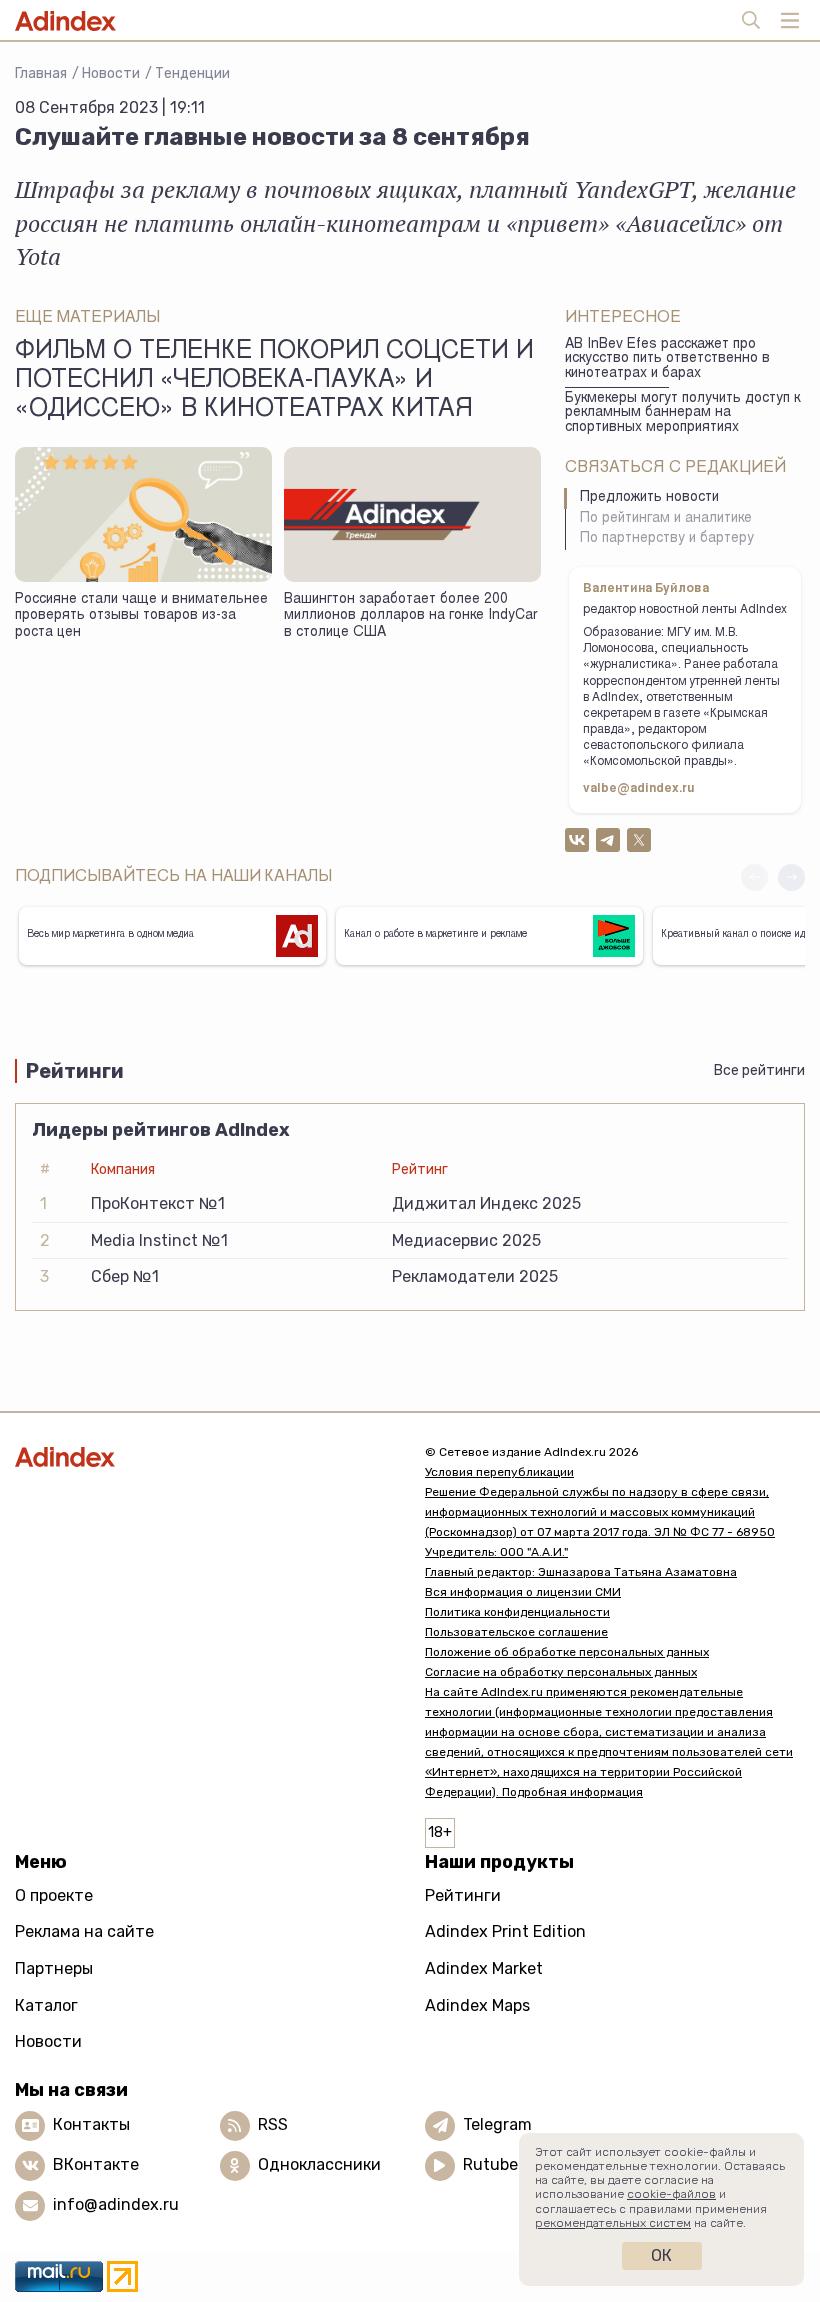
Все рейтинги (759, 1070)
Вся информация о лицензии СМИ (523, 1592)
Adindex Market (484, 1968)
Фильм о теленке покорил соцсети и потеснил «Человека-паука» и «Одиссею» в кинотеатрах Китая (274, 382)
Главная (41, 73)
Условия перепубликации (499, 1472)
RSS (273, 2124)
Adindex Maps (477, 2005)
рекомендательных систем (613, 2223)
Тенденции (192, 73)
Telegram (497, 2124)
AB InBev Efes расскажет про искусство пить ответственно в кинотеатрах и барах (667, 359)
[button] (791, 877)
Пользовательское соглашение (516, 1632)
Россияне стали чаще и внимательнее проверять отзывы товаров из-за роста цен (141, 616)
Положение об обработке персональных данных (567, 1652)
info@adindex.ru (116, 2204)
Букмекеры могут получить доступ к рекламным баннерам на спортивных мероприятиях (682, 413)
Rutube (490, 2164)
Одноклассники (319, 2164)
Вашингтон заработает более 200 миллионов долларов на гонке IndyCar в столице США (411, 616)
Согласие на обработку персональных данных (561, 1672)
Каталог (46, 2005)
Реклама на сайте (84, 1931)
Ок (661, 2255)
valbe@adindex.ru (639, 789)
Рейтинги (463, 1895)
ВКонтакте (96, 2164)
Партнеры (54, 1968)
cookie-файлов (671, 2194)
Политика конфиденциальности (517, 1612)
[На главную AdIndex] (205, 1456)
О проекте (54, 1895)
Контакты (91, 2124)
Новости (111, 73)
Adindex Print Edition (505, 1931)
